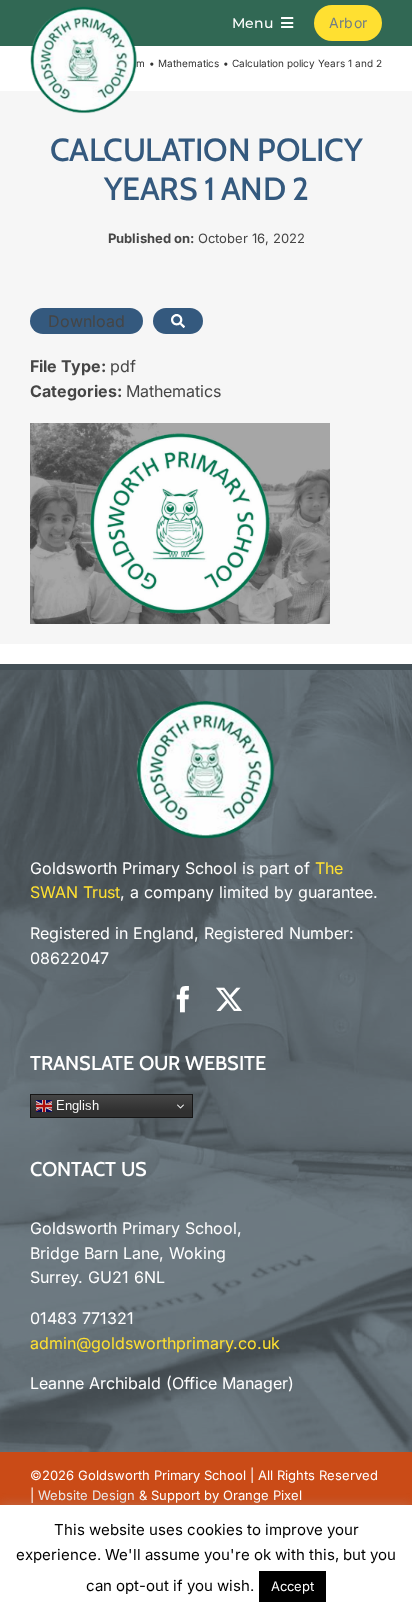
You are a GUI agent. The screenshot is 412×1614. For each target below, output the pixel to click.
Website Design (86, 1495)
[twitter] (229, 999)
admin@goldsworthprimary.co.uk (155, 1343)
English (75, 1105)
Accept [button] (292, 1586)
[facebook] (183, 999)
